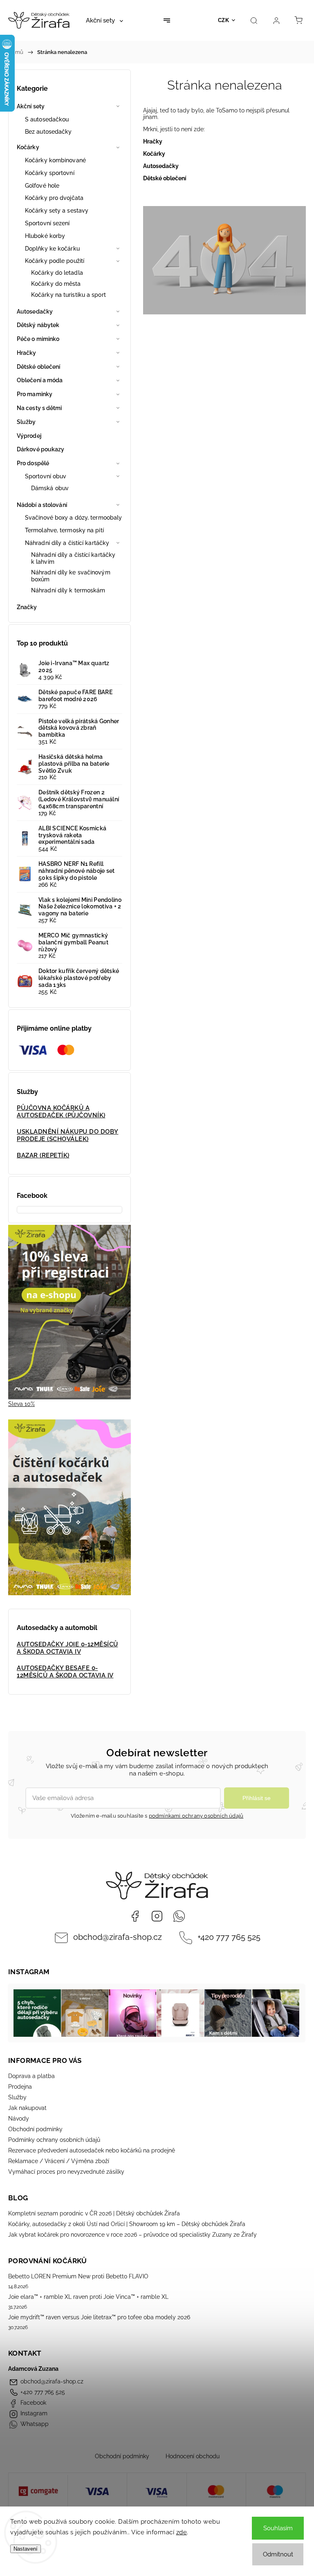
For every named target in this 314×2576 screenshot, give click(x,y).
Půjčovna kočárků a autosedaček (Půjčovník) (61, 1112)
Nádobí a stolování (42, 505)
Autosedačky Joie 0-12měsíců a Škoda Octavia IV (67, 1648)
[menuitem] (104, 20)
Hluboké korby (45, 236)
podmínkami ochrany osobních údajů (196, 1816)
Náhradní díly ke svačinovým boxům (71, 576)
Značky (27, 607)
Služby (26, 422)
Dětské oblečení (39, 367)
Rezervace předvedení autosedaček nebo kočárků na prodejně (92, 2150)
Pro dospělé (33, 463)
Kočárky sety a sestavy (57, 211)
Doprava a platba (31, 2076)
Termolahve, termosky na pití (64, 530)
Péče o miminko (38, 339)
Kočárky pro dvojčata (54, 198)
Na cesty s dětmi (39, 408)
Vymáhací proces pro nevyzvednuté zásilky (66, 2172)
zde (182, 2532)
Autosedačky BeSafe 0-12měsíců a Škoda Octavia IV (65, 1672)
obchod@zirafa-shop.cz (118, 1937)
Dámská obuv (50, 488)
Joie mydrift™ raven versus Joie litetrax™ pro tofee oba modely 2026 (99, 2317)
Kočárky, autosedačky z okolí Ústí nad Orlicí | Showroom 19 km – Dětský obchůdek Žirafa (127, 2224)
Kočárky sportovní (50, 173)
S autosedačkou (47, 119)
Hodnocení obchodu (193, 2456)
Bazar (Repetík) (43, 1155)
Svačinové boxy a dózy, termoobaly (73, 518)
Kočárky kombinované (55, 160)
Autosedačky (35, 312)
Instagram (157, 1916)
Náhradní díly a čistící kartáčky (67, 543)
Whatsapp (179, 1916)
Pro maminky (35, 394)
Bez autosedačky (48, 132)
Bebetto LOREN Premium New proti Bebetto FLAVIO (78, 2276)
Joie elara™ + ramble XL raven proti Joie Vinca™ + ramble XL (88, 2297)
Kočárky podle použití (55, 261)
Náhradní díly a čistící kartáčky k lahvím (73, 558)
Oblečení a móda (40, 380)
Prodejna (20, 2087)
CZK (224, 20)
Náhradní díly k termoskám (68, 590)
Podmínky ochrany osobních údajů (54, 2140)
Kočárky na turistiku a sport (68, 295)
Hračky (27, 353)
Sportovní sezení (47, 223)
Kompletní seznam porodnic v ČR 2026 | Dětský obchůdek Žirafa (94, 2213)
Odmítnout (278, 2554)
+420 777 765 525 (229, 1937)
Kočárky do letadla (57, 273)
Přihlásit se (257, 1798)
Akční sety (31, 106)
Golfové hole (42, 186)
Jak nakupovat (27, 2108)
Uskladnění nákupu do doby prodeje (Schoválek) (68, 1135)
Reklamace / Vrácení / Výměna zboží (59, 2161)
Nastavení (26, 2549)
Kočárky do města (56, 284)
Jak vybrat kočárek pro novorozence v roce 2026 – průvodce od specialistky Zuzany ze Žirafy (132, 2235)
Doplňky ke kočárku (52, 249)
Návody (19, 2119)
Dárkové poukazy (41, 449)
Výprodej (29, 436)
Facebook (135, 1916)
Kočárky (28, 147)
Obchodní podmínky (35, 2129)
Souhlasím (278, 2528)
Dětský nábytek (38, 325)
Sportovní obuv (46, 476)
